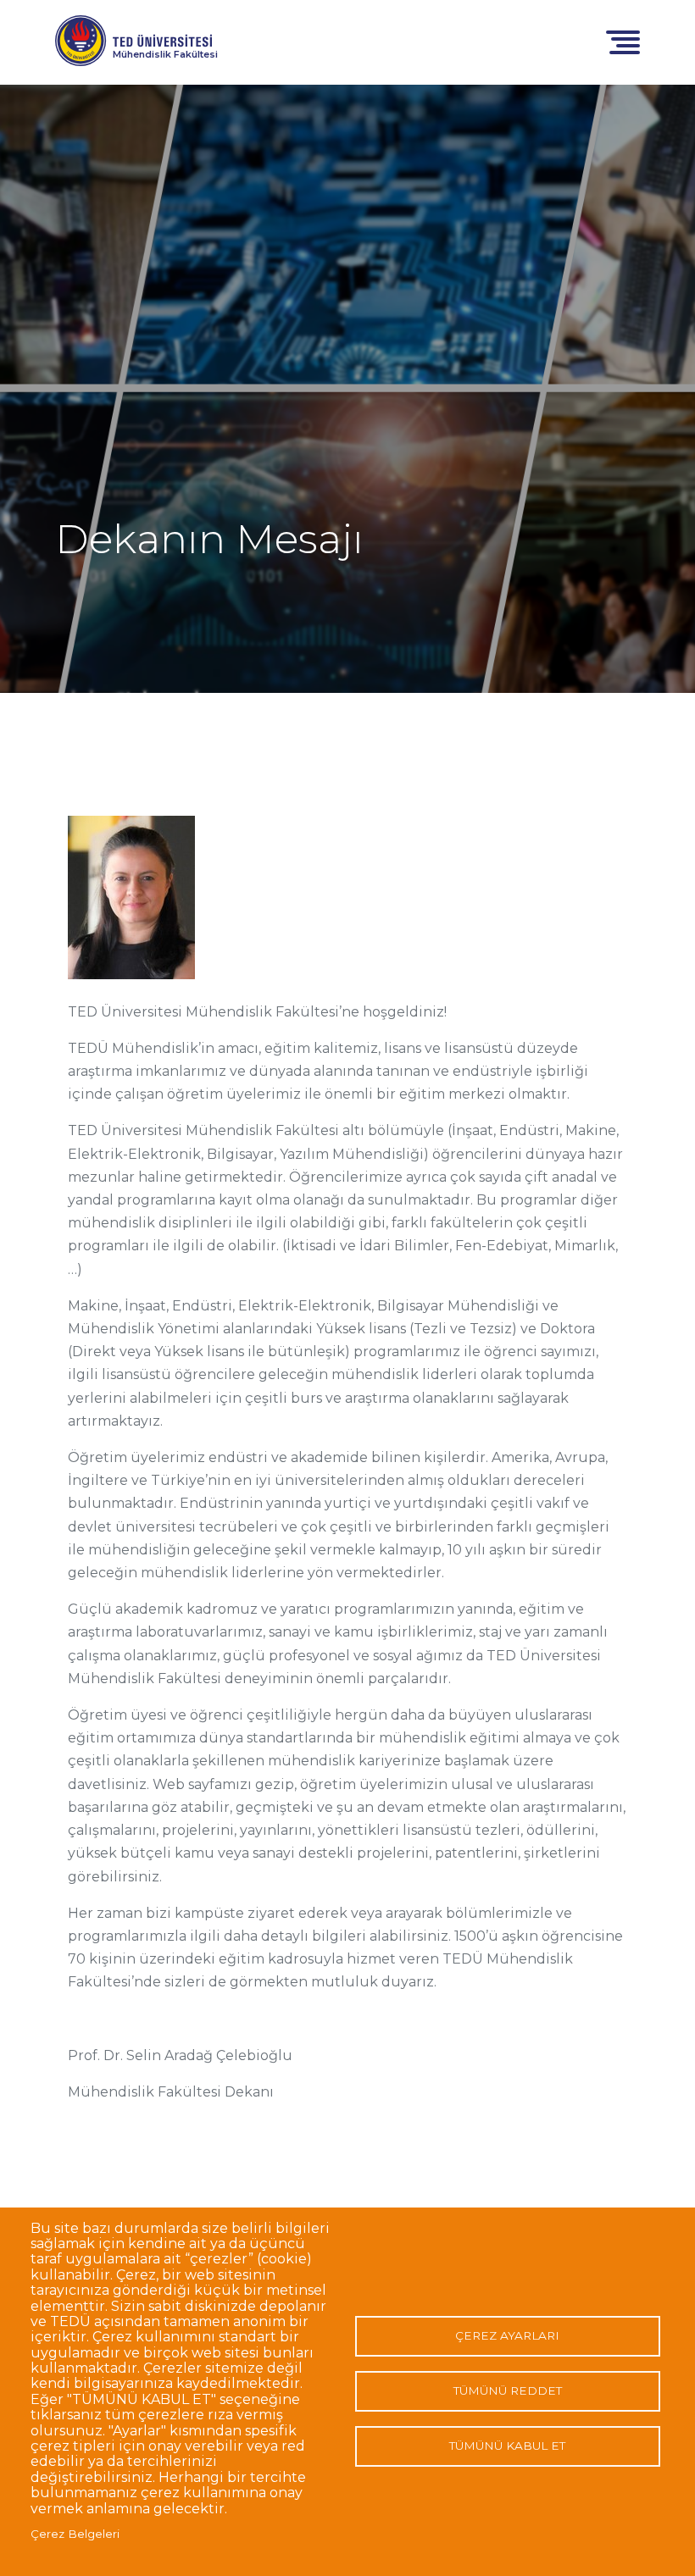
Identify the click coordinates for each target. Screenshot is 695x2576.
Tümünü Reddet (508, 2390)
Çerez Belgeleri (75, 2534)
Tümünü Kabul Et (507, 2446)
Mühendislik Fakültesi (165, 54)
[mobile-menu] (623, 41)
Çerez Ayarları (507, 2335)
